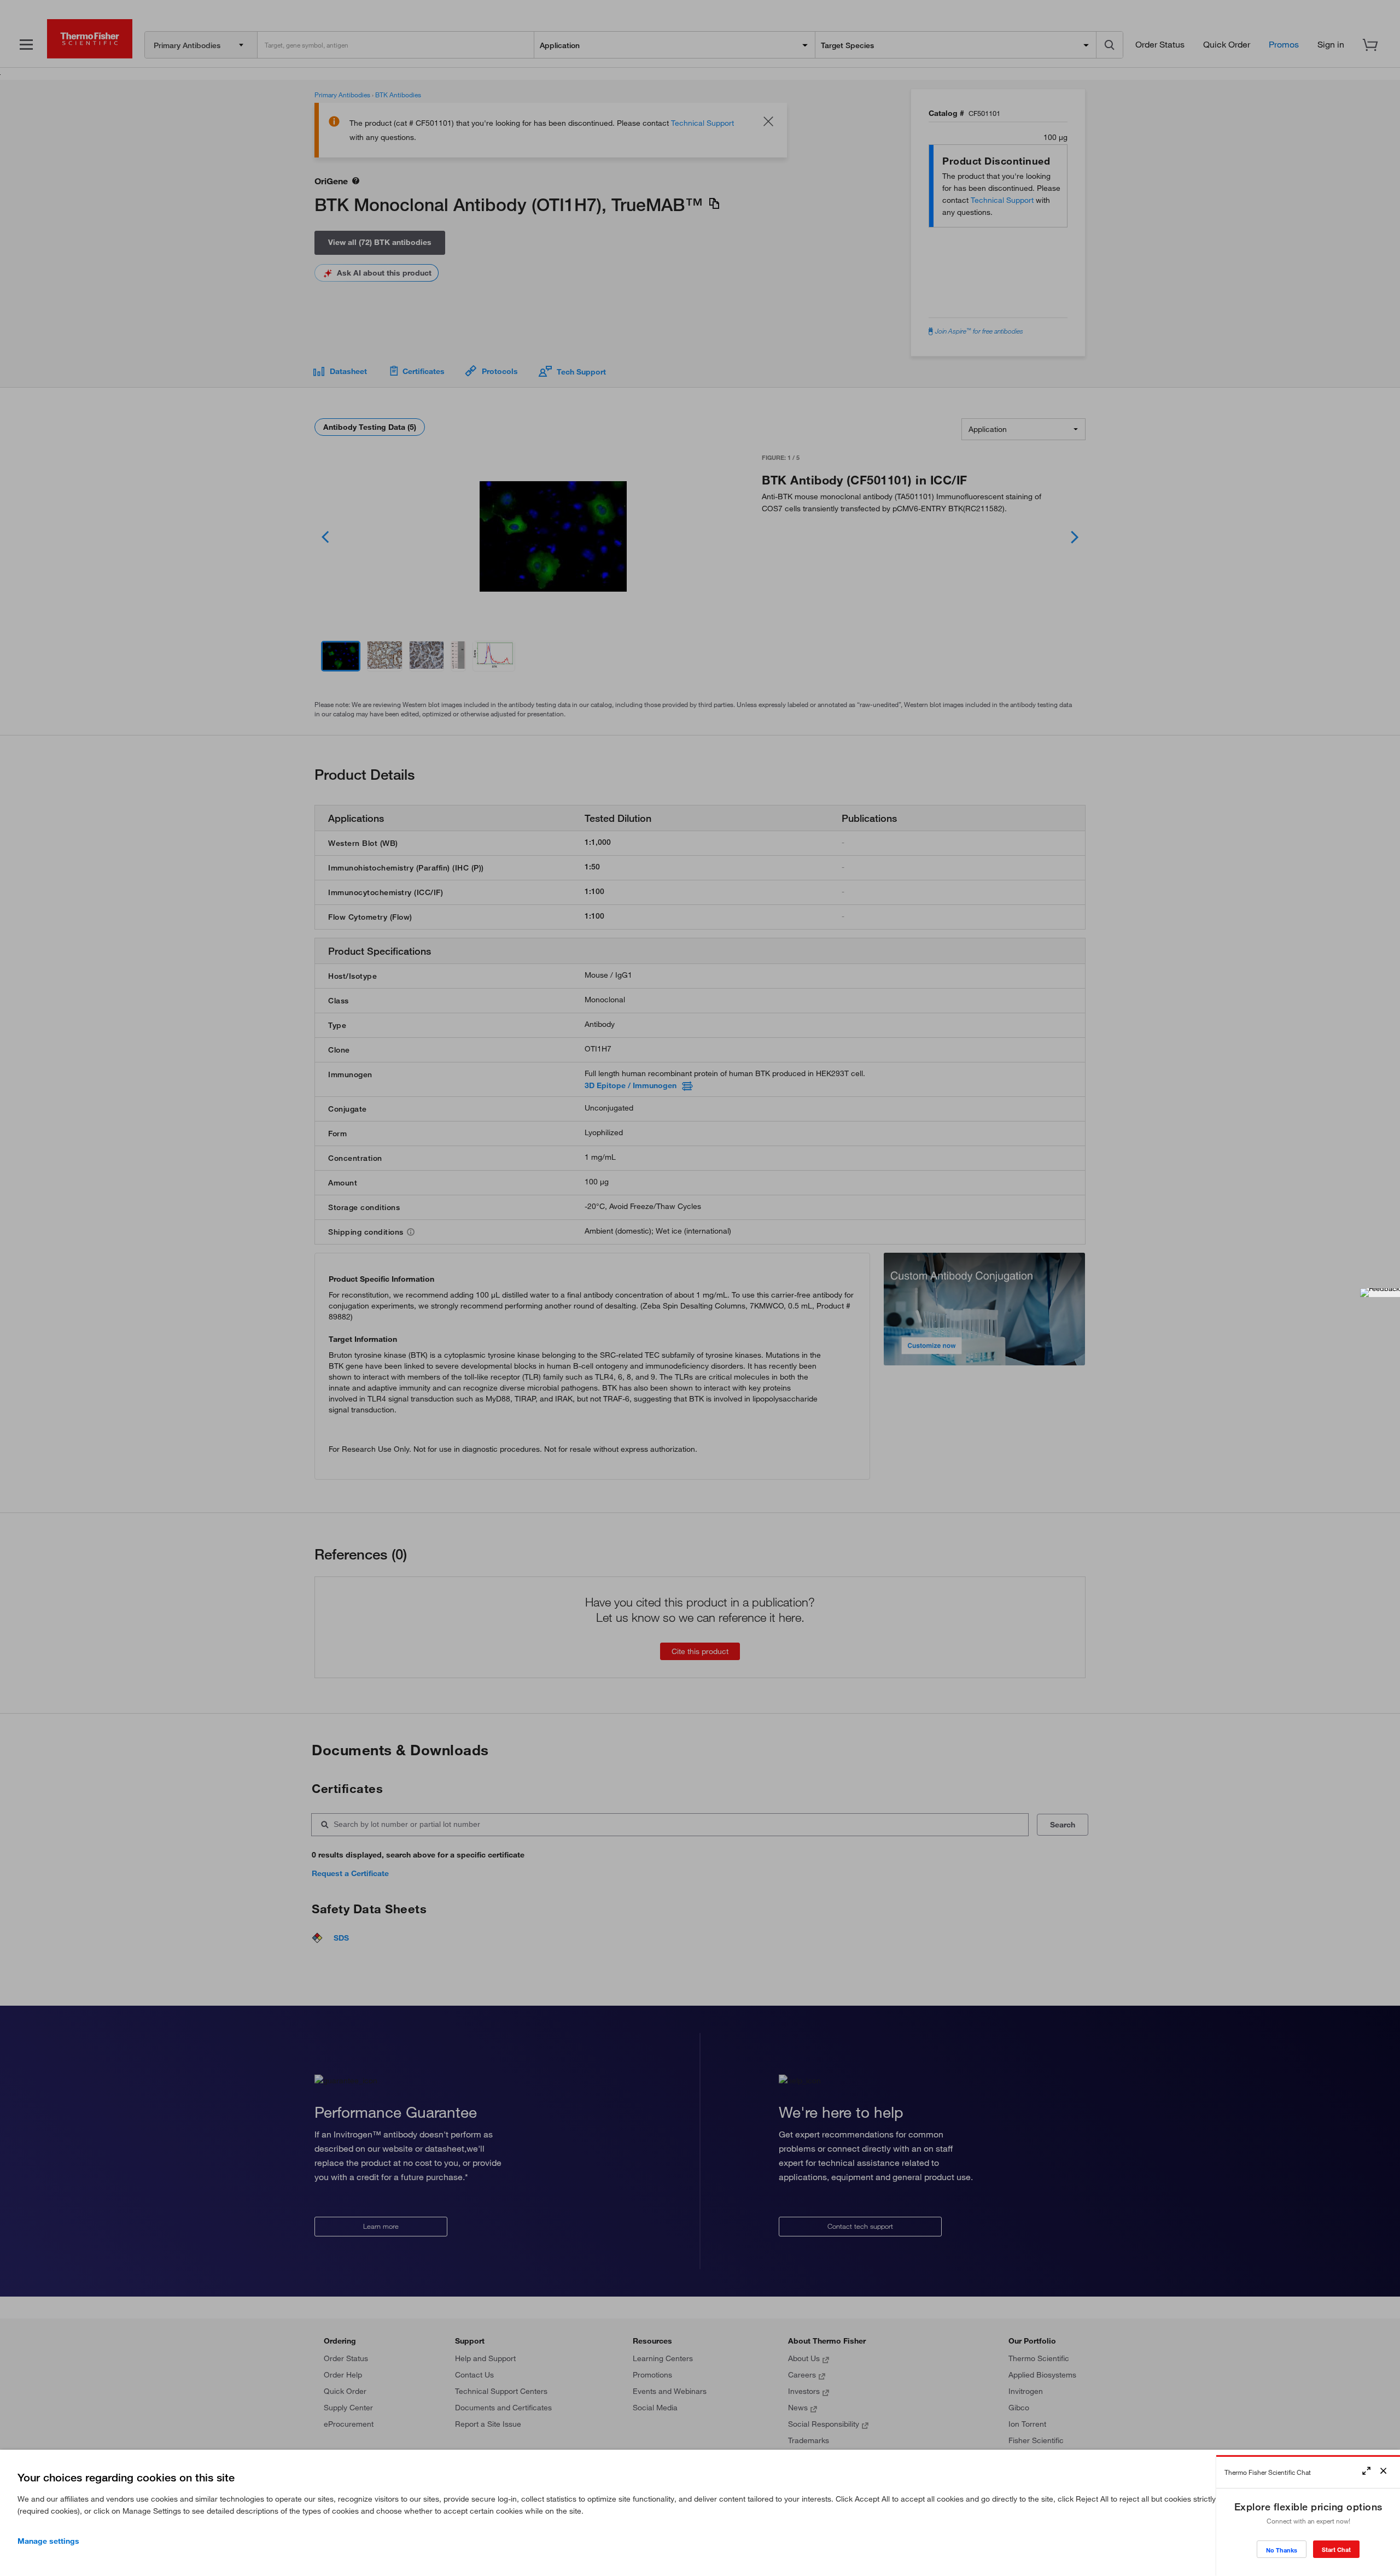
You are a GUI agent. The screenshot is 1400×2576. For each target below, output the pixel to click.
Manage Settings (48, 2541)
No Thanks (1282, 2550)
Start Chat (1336, 2549)
